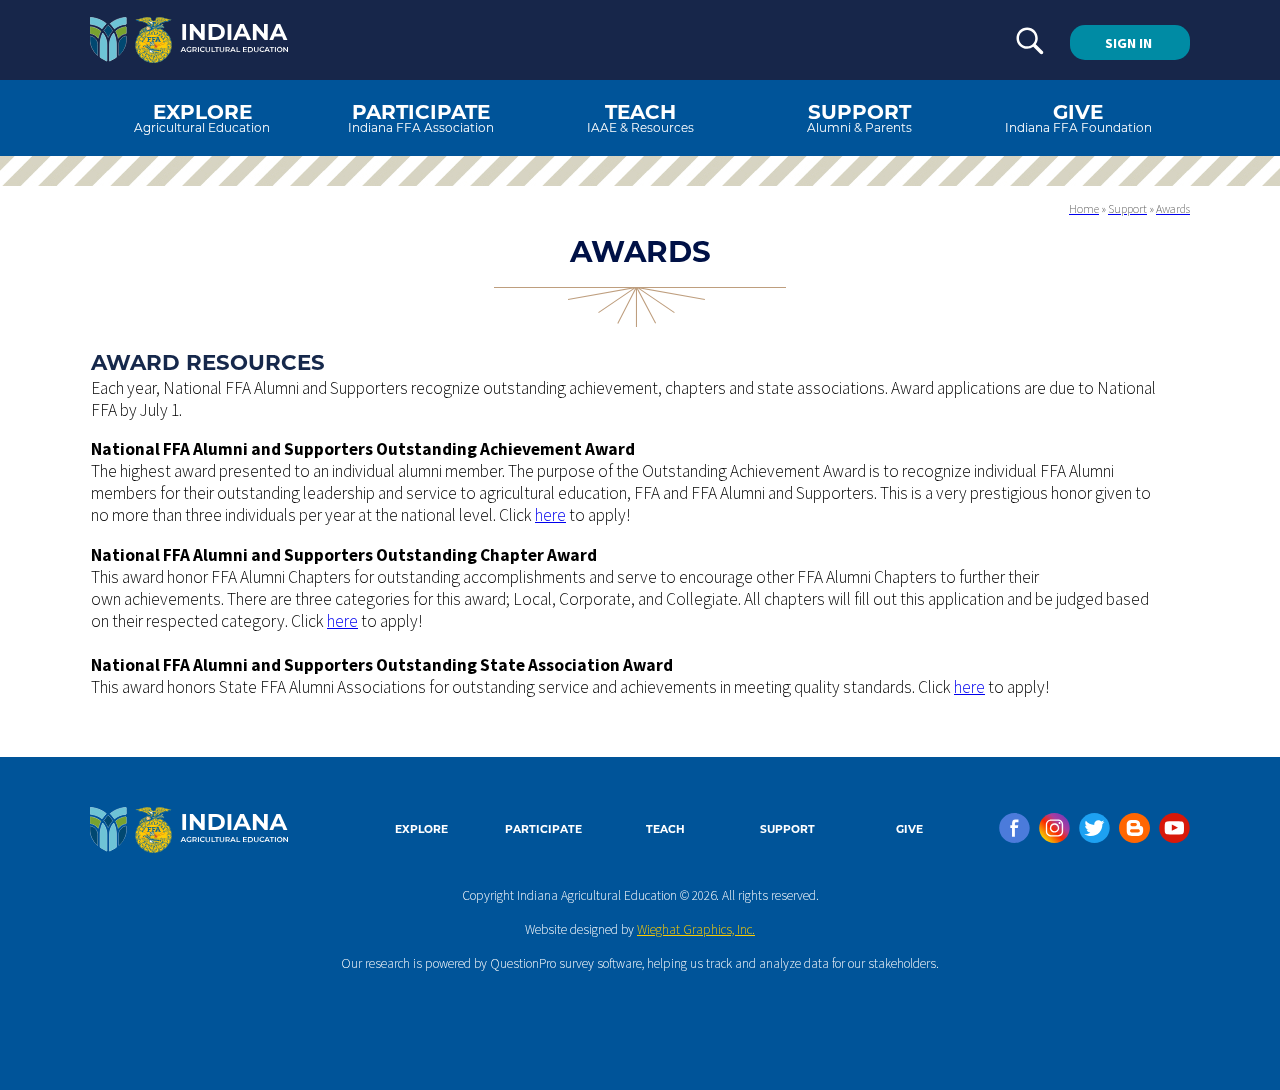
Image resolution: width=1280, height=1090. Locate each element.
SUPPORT (787, 829)
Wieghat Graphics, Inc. (696, 929)
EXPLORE (421, 829)
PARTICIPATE (543, 829)
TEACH (665, 829)
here (550, 515)
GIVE (909, 829)
